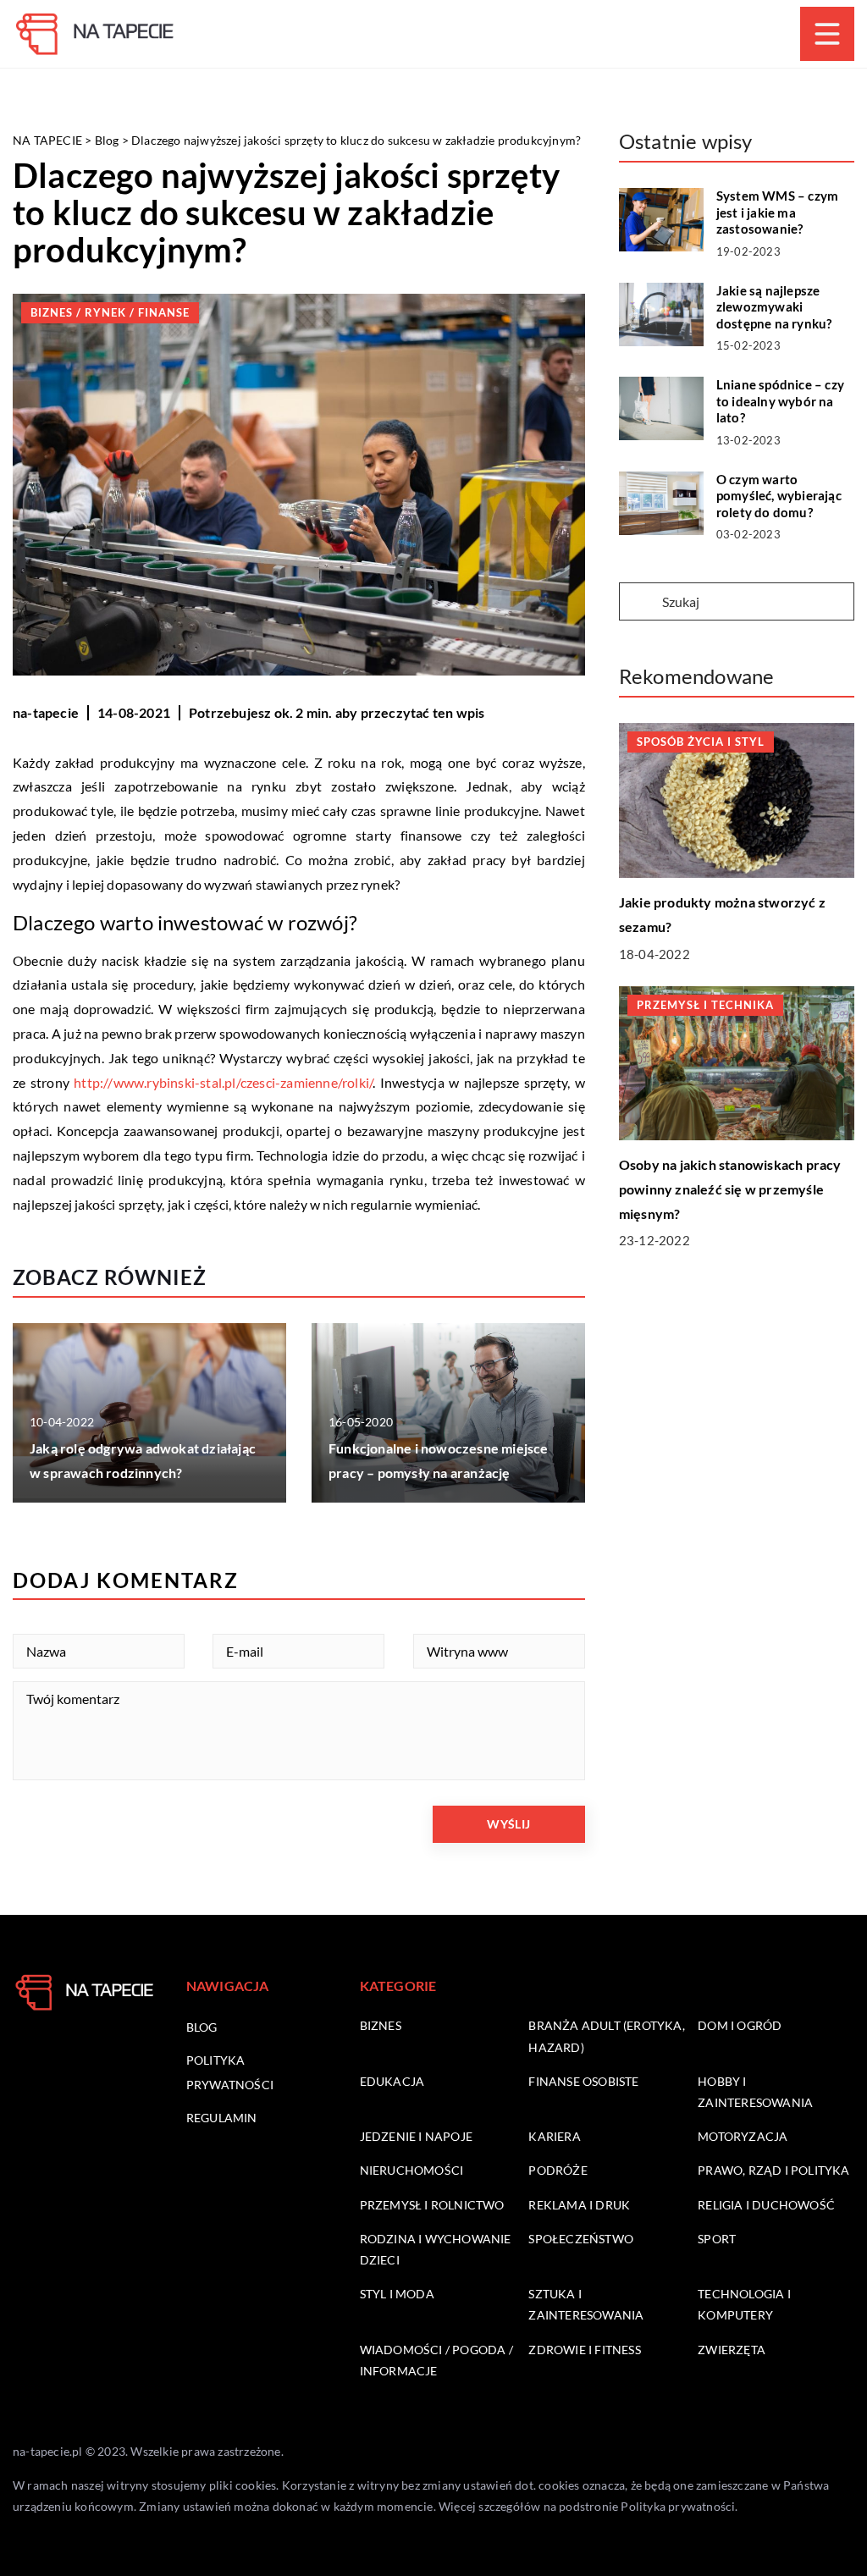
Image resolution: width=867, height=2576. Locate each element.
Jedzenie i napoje (416, 2136)
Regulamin (222, 2118)
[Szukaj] (639, 603)
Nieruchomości (412, 2170)
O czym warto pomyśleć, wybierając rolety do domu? (779, 496)
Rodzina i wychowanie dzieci (436, 2249)
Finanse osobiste (583, 2081)
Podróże (558, 2170)
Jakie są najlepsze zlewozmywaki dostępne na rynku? (774, 307)
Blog (202, 2027)
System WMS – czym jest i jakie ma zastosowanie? (777, 212)
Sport (717, 2239)
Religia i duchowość (766, 2205)
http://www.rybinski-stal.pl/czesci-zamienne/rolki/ (223, 1082)
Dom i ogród (740, 2025)
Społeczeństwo (581, 2239)
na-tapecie (46, 712)
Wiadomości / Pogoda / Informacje (436, 2360)
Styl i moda (397, 2294)
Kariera (554, 2136)
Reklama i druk (579, 2205)
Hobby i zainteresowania (755, 2092)
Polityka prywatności (678, 2506)
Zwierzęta (732, 2350)
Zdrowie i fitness (584, 2350)
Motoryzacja (743, 2136)
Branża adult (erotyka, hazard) (606, 2036)
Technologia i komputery (744, 2304)
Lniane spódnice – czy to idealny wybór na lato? (780, 401)
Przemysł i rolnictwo (432, 2205)
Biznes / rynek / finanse (110, 312)
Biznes (381, 2025)
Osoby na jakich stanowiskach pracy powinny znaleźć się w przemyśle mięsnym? (730, 1189)
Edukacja (392, 2081)
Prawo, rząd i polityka (773, 2170)
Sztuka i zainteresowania (586, 2304)
